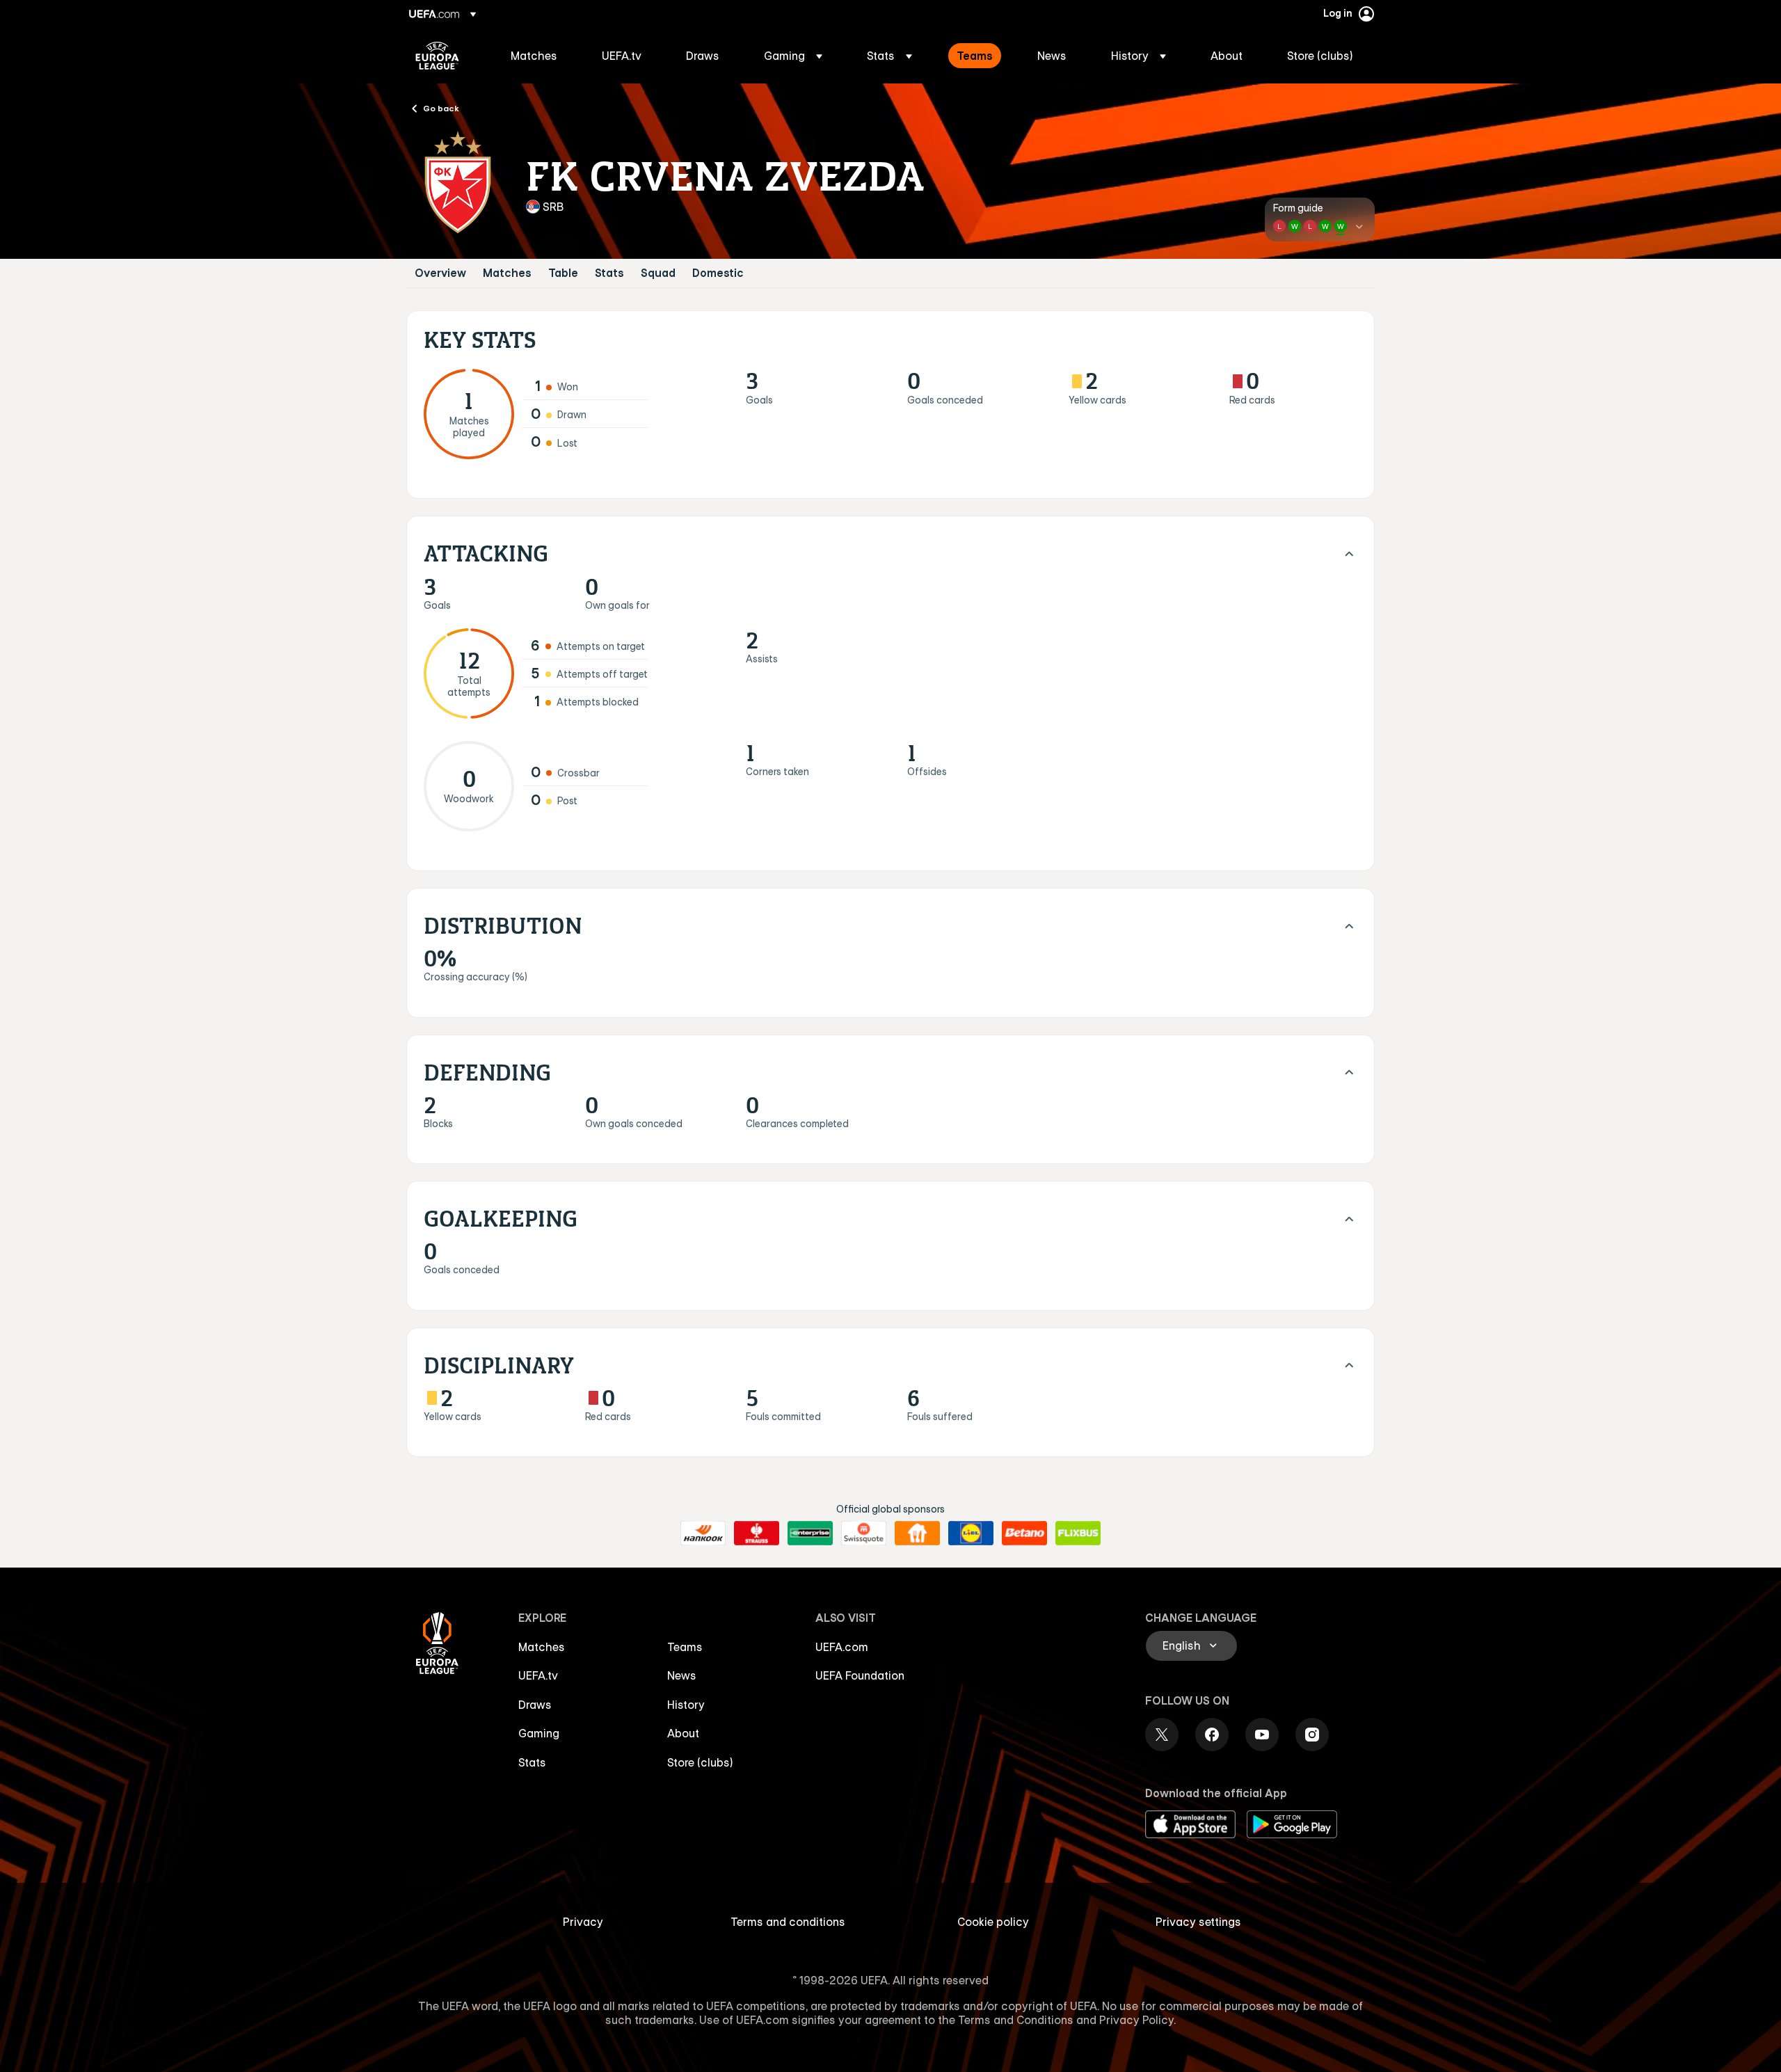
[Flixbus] (1078, 1533)
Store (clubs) (700, 1762)
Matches (507, 273)
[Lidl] (971, 1533)
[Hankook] (703, 1533)
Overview (440, 273)
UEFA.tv (538, 1675)
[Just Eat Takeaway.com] (917, 1533)
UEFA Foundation (860, 1675)
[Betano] (1024, 1533)
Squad (658, 273)
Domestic (718, 273)
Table (563, 273)
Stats (609, 273)
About (683, 1733)
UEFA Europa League (437, 56)
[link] (534, 56)
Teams (685, 1647)
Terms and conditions (788, 1922)
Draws (535, 1705)
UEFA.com (842, 1647)
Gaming (539, 1733)
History (686, 1705)
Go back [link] (441, 108)
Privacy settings (1198, 1922)
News (682, 1675)
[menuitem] (539, 56)
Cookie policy (993, 1922)
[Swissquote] (864, 1533)
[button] (793, 56)
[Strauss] (757, 1533)
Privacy (583, 1922)
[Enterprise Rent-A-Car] (810, 1533)
